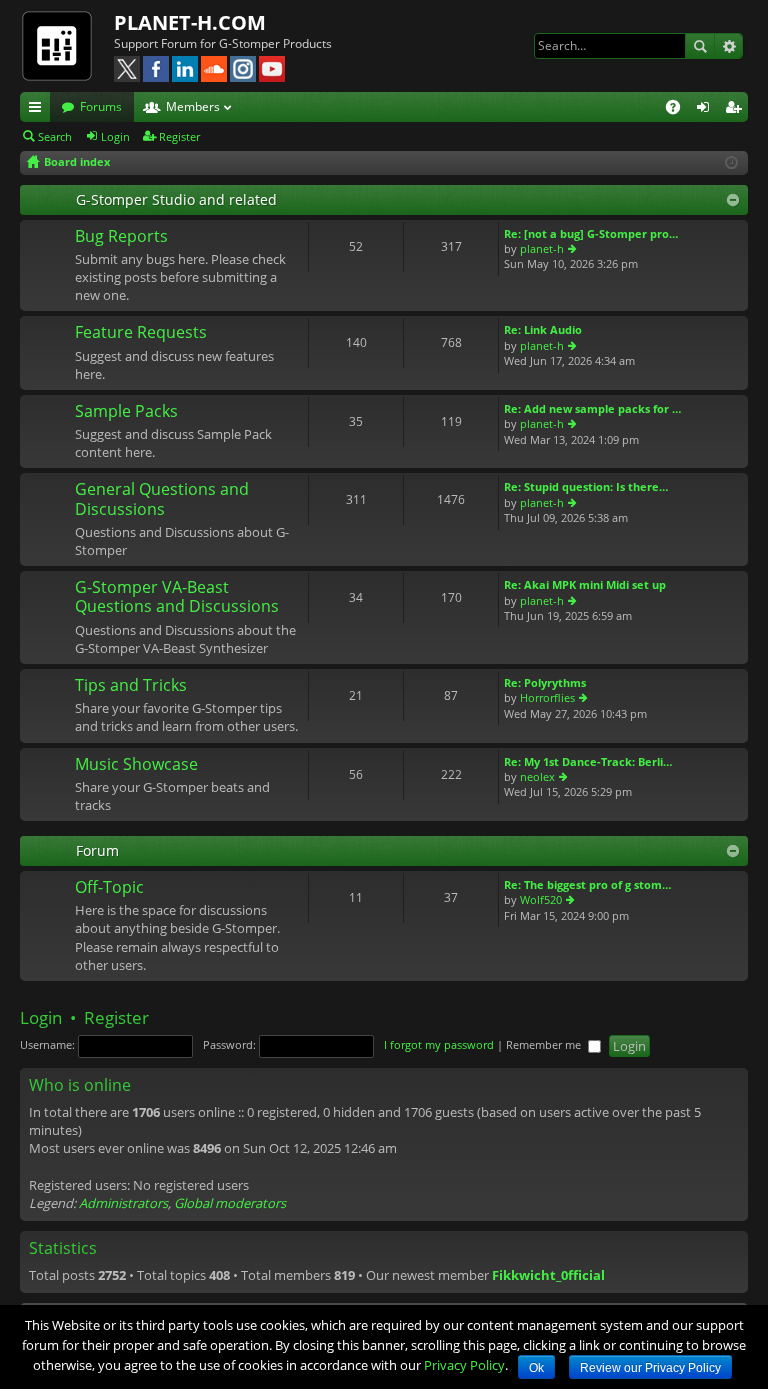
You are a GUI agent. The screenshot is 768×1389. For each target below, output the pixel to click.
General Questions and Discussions (162, 499)
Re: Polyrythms (545, 682)
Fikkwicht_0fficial (548, 1275)
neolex (537, 776)
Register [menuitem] (737, 110)
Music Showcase (136, 765)
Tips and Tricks (131, 686)
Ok (536, 1368)
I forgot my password (439, 1044)
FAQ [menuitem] (679, 110)
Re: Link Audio (543, 329)
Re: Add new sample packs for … (592, 408)
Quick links (39, 110)
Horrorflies (547, 697)
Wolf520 (541, 899)
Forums (101, 106)
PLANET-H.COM (190, 22)
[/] (67, 45)
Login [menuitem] (707, 110)
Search (700, 46)
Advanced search (728, 46)
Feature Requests (141, 333)
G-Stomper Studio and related (176, 199)
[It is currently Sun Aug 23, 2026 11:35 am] (731, 162)
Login (115, 136)
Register (179, 136)
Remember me (545, 1044)
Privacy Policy (464, 1365)
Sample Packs (126, 412)
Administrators (123, 1203)
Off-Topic (109, 888)
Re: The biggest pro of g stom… (587, 884)
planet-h (542, 248)
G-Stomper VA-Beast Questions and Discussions (177, 597)
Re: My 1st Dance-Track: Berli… (588, 761)
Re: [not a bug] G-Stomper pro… (591, 233)
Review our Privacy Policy (650, 1368)
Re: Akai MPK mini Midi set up (585, 584)
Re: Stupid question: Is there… (586, 486)
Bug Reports (121, 237)
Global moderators (230, 1203)
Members (193, 106)
